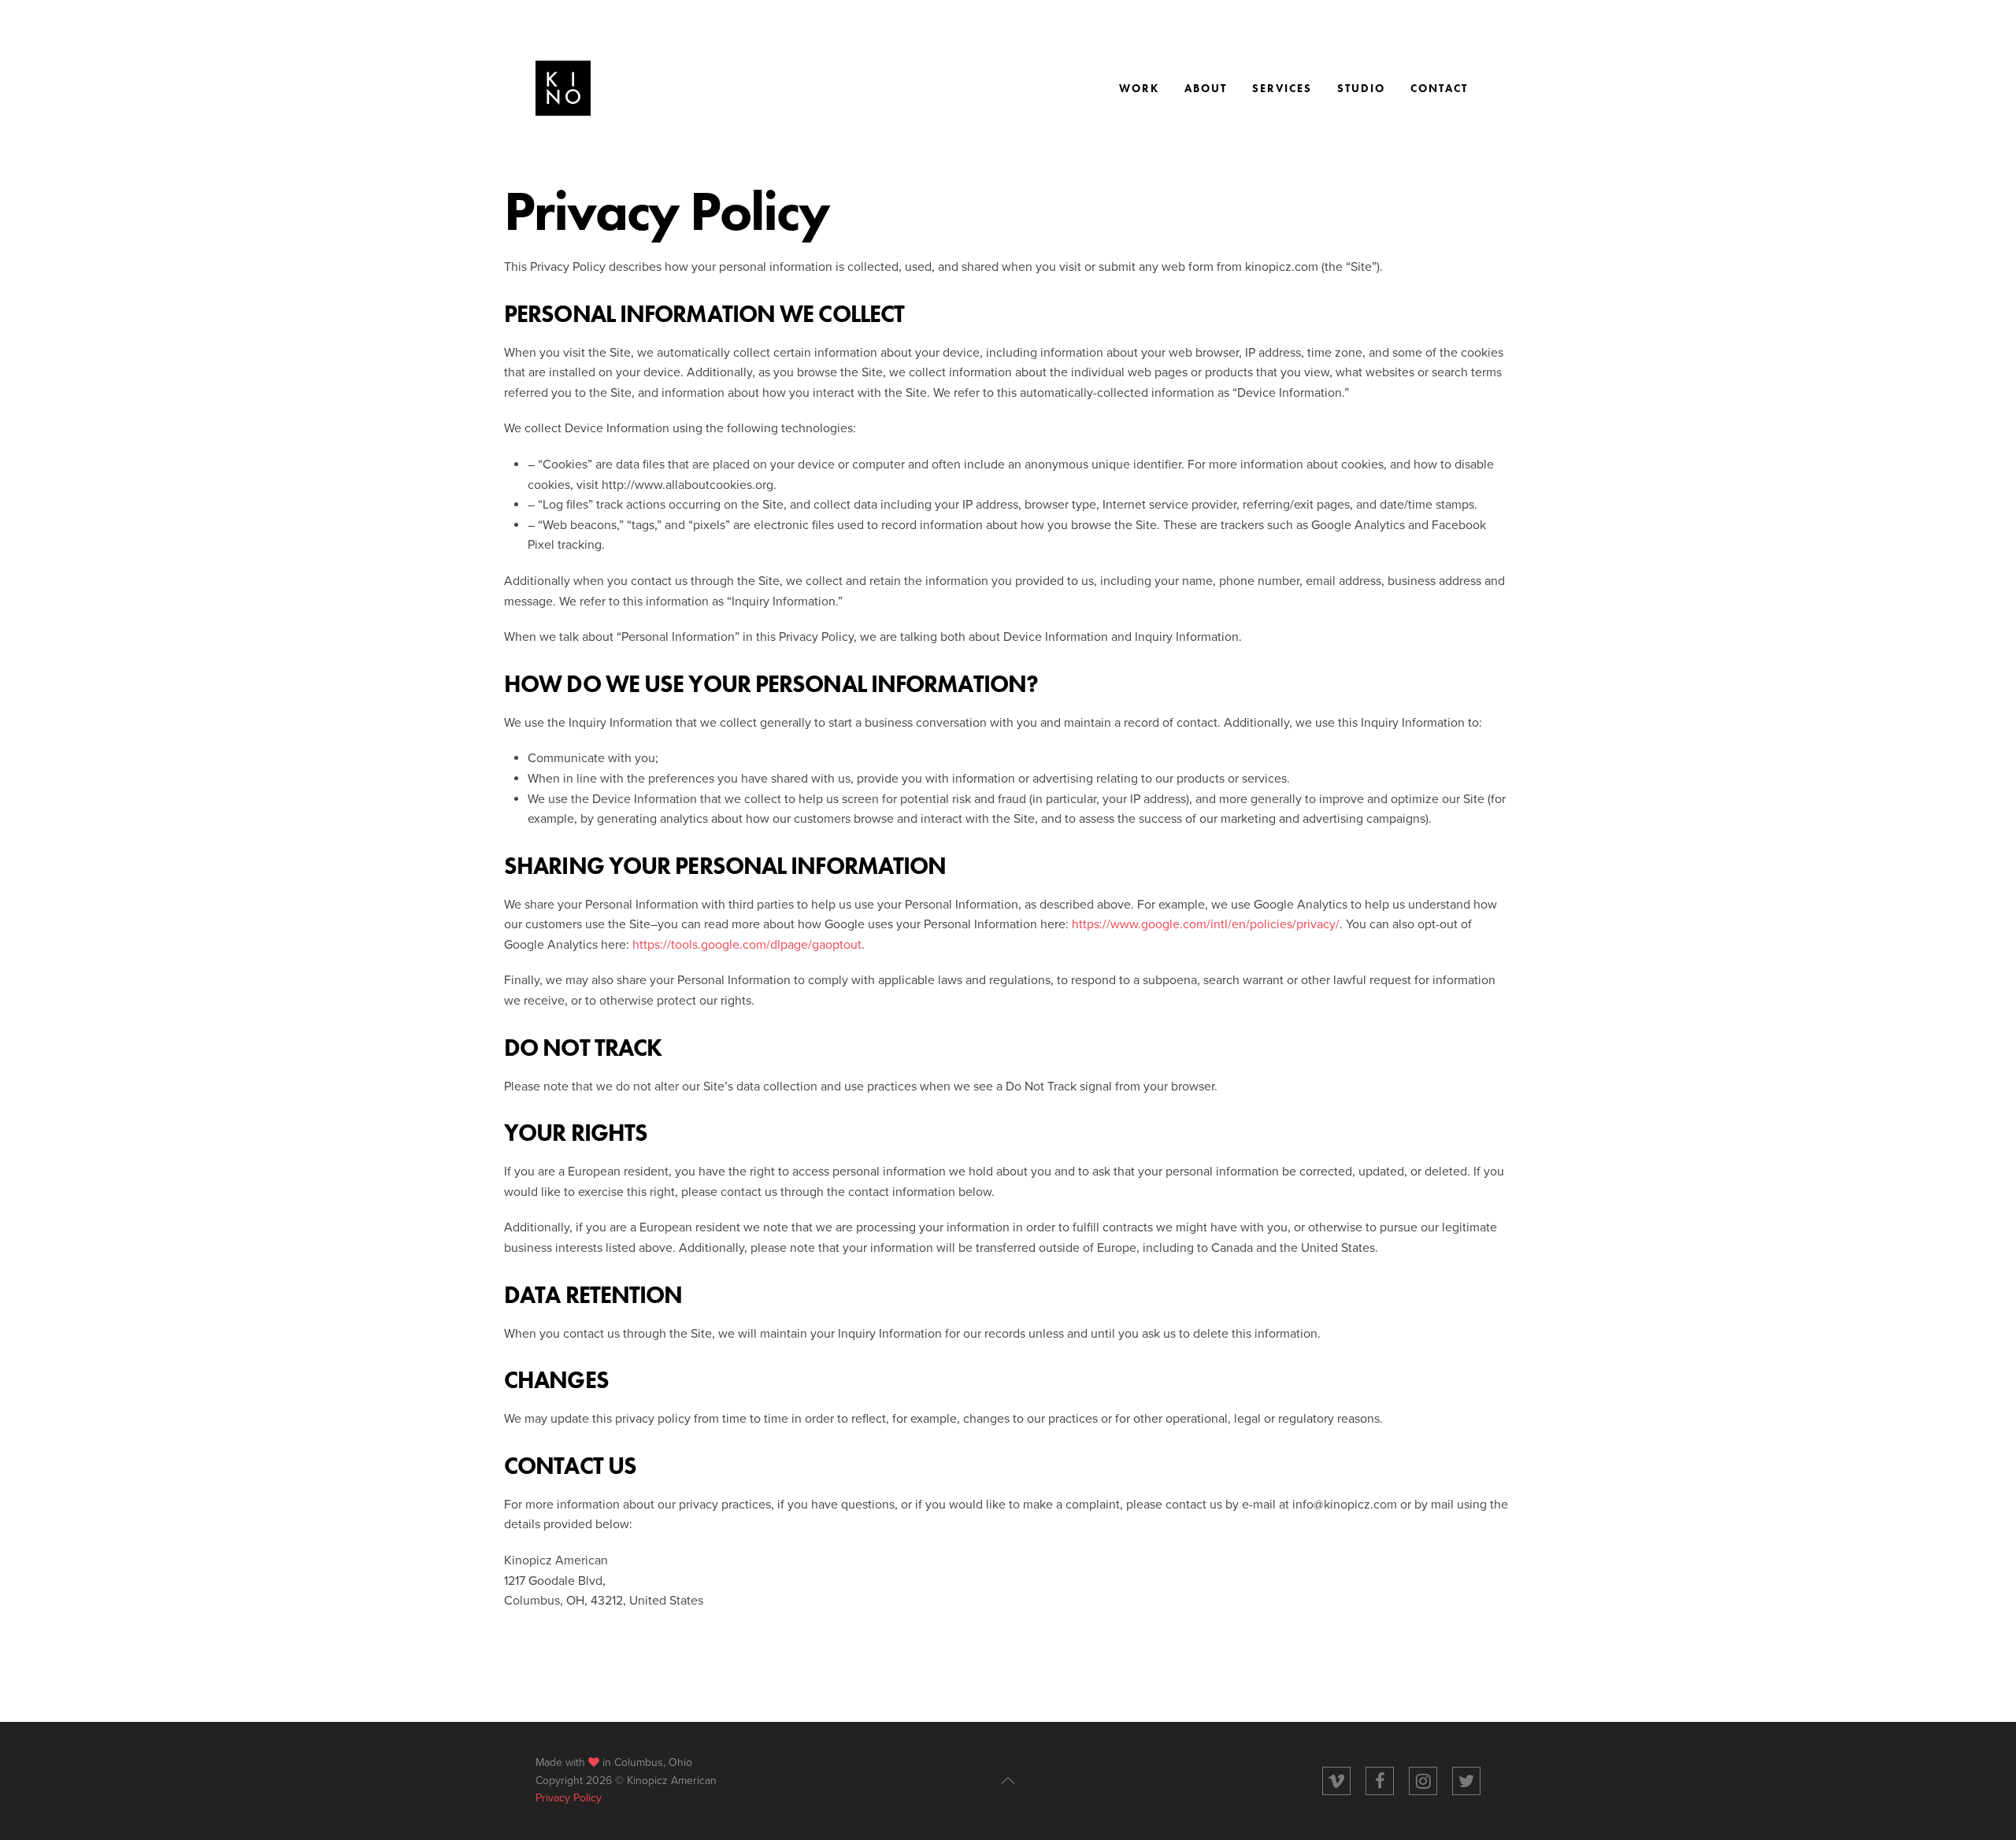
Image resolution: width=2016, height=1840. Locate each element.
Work (1139, 88)
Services (1282, 88)
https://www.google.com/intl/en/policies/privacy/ (1206, 924)
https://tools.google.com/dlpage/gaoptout (747, 945)
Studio (1361, 88)
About (1206, 88)
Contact (1439, 88)
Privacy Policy (569, 1798)
